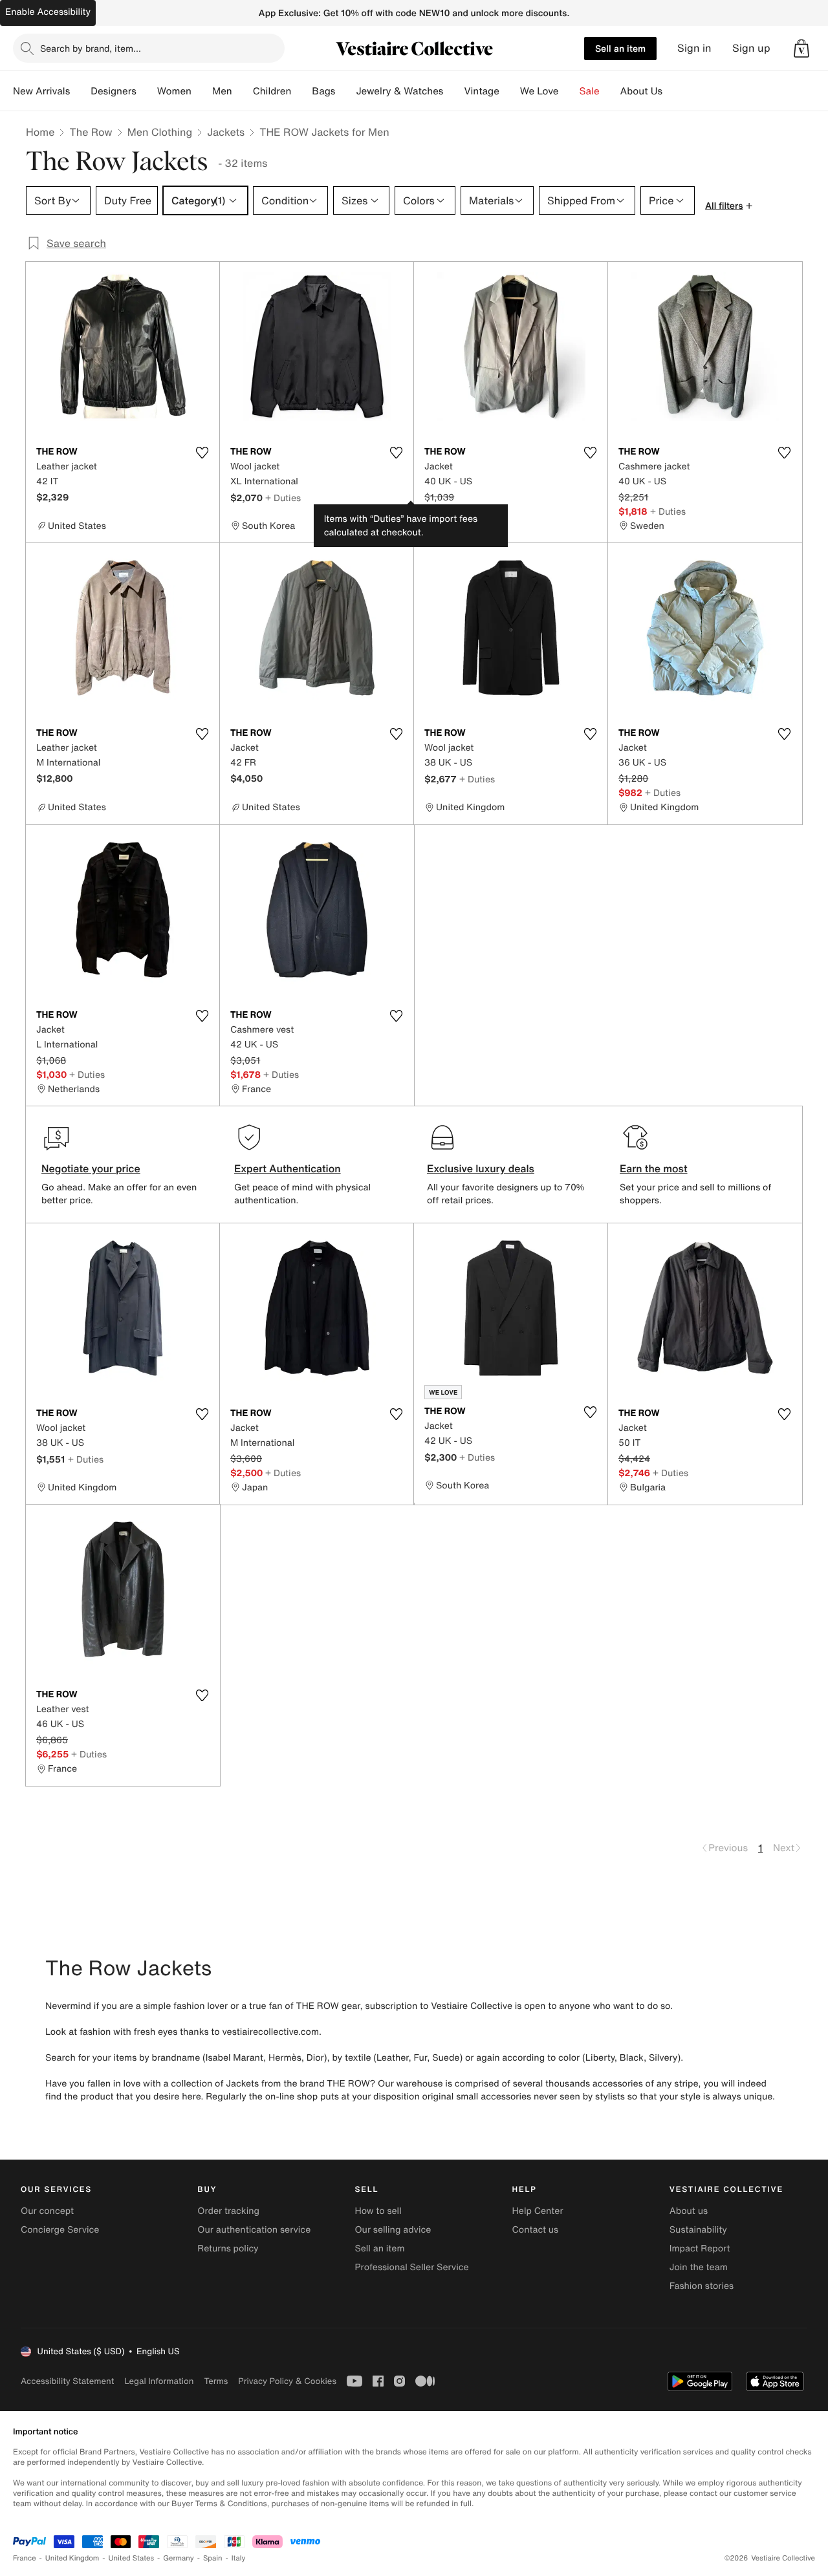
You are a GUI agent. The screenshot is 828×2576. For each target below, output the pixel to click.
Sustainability (698, 2230)
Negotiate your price (91, 1168)
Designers (114, 91)
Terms (216, 2381)
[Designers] (147, 91)
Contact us (536, 2230)
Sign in (694, 48)
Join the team (699, 2267)
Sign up (751, 48)
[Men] (243, 91)
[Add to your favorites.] (202, 453)
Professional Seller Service (411, 2267)
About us (689, 2211)
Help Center (538, 2211)
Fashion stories (702, 2286)
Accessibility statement (67, 2381)
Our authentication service (254, 2230)
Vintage (481, 91)
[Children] (301, 91)
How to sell (378, 2211)
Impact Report (700, 2249)
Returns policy (228, 2249)
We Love (539, 91)
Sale (590, 91)
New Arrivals (41, 91)
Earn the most (654, 1168)
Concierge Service (60, 2230)
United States (132, 2558)
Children (272, 91)
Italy (239, 2558)
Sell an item (620, 48)
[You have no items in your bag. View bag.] (801, 48)
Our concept (47, 2211)
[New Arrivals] (80, 91)
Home (40, 132)
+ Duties (283, 498)
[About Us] (673, 91)
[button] (801, 48)
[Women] (202, 91)
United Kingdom (72, 2558)
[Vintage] (510, 91)
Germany (179, 2558)
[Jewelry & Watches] (453, 91)
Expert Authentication (288, 1168)
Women (174, 91)
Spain (213, 2558)
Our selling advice (393, 2230)
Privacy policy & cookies (287, 2381)
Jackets (226, 132)
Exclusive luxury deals (481, 1168)
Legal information (159, 2381)
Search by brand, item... (91, 48)
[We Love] (569, 91)
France (25, 2558)
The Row (91, 132)
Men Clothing (160, 132)
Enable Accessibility (48, 12)
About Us (641, 91)
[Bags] (345, 91)
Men (222, 91)
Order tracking (228, 2211)
